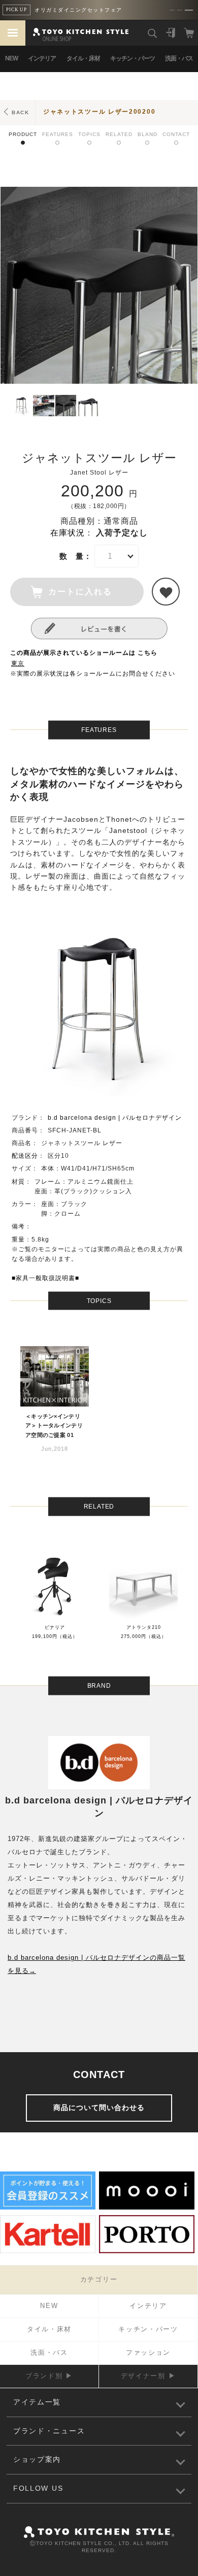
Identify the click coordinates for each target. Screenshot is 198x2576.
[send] (166, 592)
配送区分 (25, 1156)
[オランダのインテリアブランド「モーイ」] (147, 2208)
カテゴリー (99, 2279)
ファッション (148, 2352)
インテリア (42, 58)
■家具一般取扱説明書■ (45, 1278)
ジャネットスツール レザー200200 (99, 112)
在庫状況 (68, 533)
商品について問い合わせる (99, 2107)
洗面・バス (179, 58)
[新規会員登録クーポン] (48, 2208)
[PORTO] (147, 2252)
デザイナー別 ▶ (148, 2376)
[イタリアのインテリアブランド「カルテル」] (48, 2252)
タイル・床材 (83, 58)
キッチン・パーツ (133, 58)
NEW (11, 58)
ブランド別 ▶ (49, 2376)
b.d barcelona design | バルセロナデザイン (115, 1118)
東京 (18, 663)
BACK (21, 112)
